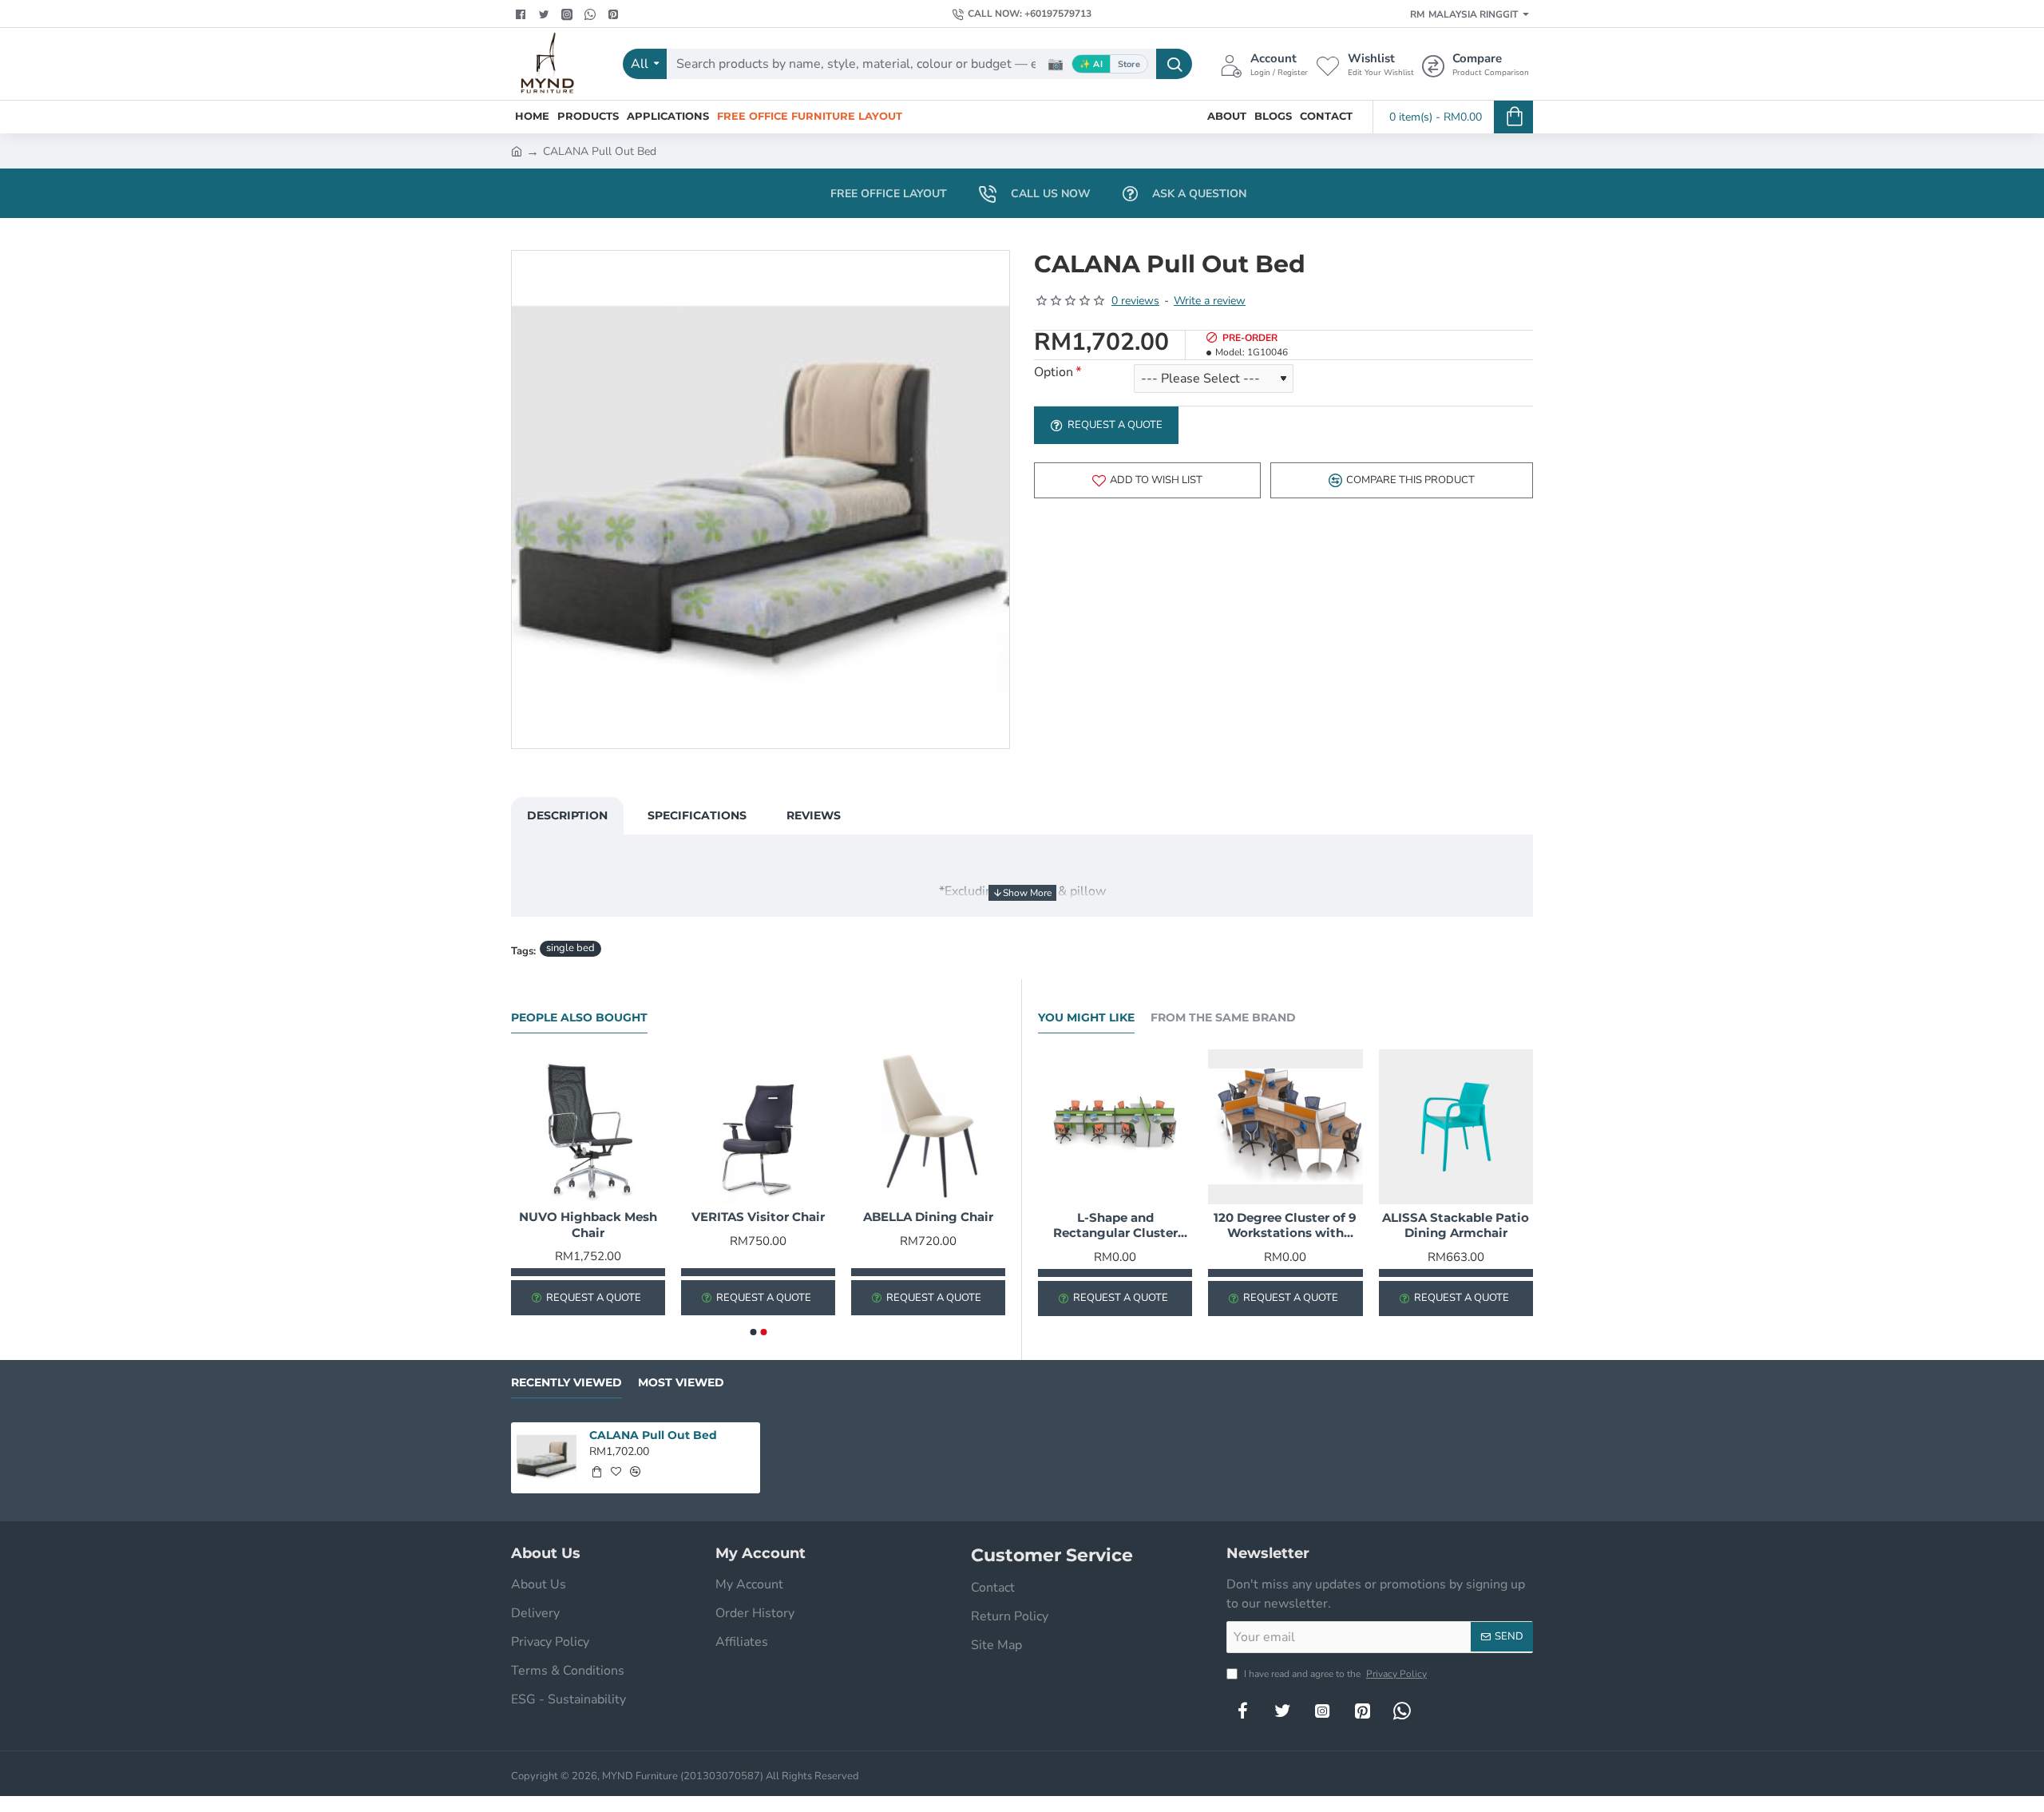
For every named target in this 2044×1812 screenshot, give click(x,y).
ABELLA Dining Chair (928, 1217)
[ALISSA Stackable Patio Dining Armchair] (1456, 1126)
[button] (1147, 480)
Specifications (697, 815)
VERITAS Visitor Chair (758, 1217)
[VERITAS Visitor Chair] (758, 1126)
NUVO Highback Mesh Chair (588, 1225)
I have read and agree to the (1334, 1674)
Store (1129, 64)
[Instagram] (1322, 1711)
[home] (517, 150)
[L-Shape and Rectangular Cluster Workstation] (1115, 1126)
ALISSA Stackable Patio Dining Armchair (1456, 1225)
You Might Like (1086, 1018)
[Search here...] (1174, 64)
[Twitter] (546, 14)
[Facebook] (523, 14)
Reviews (814, 815)
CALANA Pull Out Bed (653, 1435)
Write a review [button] (1210, 301)
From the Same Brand (1223, 1018)
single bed (570, 948)
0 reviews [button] (1135, 301)
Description (567, 815)
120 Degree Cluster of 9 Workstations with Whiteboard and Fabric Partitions (1285, 1226)
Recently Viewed (566, 1383)
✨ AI (1091, 64)
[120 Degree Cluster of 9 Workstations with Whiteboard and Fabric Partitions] (1285, 1126)
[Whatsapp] (592, 14)
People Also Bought (579, 1018)
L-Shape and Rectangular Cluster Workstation (1115, 1226)
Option (1054, 373)
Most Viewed (681, 1383)
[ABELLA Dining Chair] (928, 1126)
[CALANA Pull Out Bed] (547, 1458)
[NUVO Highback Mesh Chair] (588, 1126)
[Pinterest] (615, 14)
